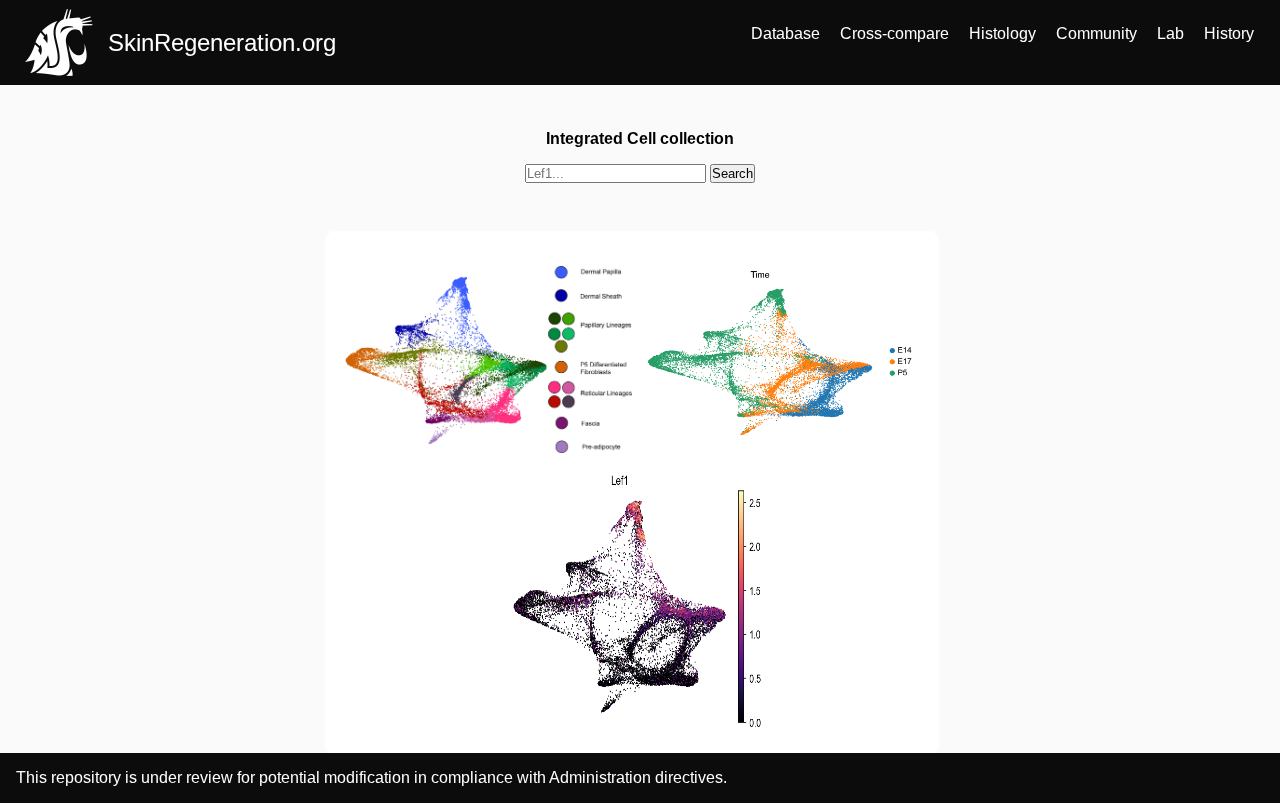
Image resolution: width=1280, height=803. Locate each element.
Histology (1002, 33)
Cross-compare (894, 33)
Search (732, 173)
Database (785, 33)
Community (1096, 33)
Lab (1170, 33)
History (1229, 33)
